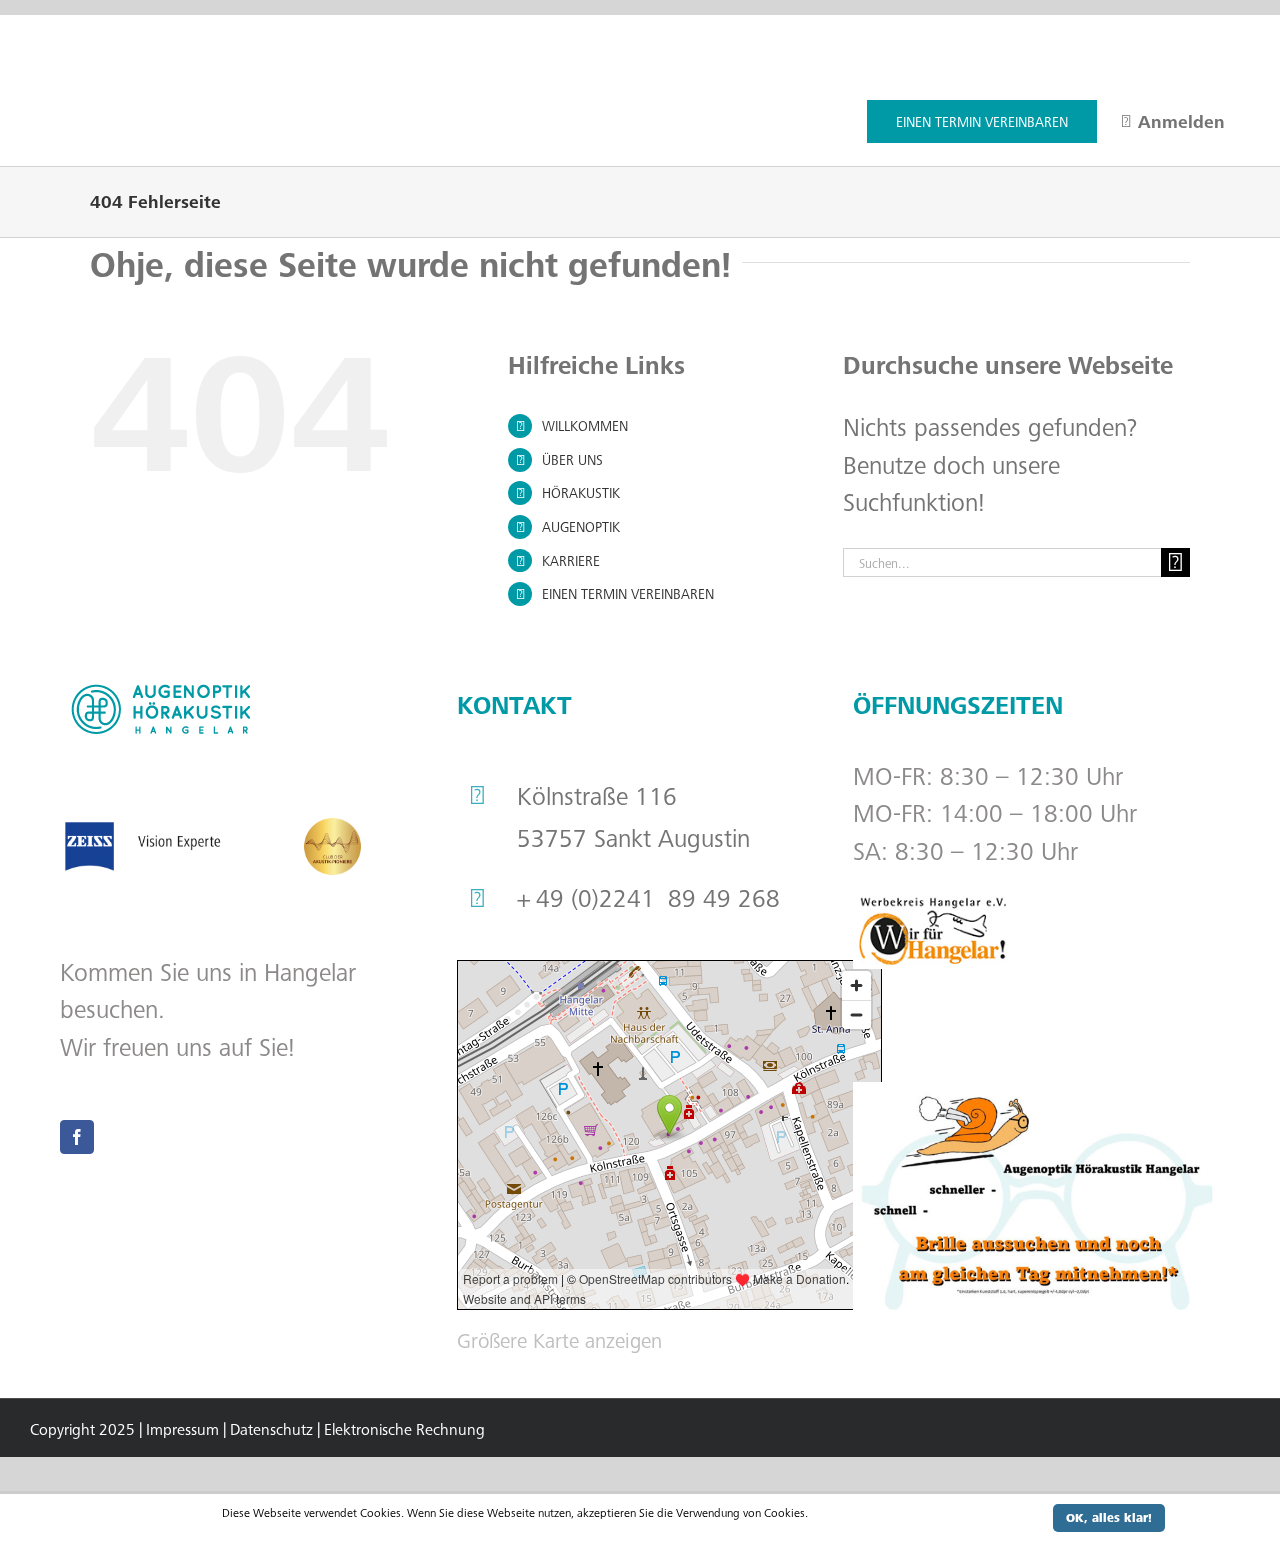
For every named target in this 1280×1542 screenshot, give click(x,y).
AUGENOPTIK (581, 526)
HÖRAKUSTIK (581, 492)
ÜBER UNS (572, 459)
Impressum (182, 1429)
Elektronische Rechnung (404, 1429)
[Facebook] (77, 1137)
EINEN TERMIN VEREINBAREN (628, 593)
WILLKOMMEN (585, 425)
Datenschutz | (275, 1429)
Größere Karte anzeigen (559, 1340)
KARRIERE (571, 560)
